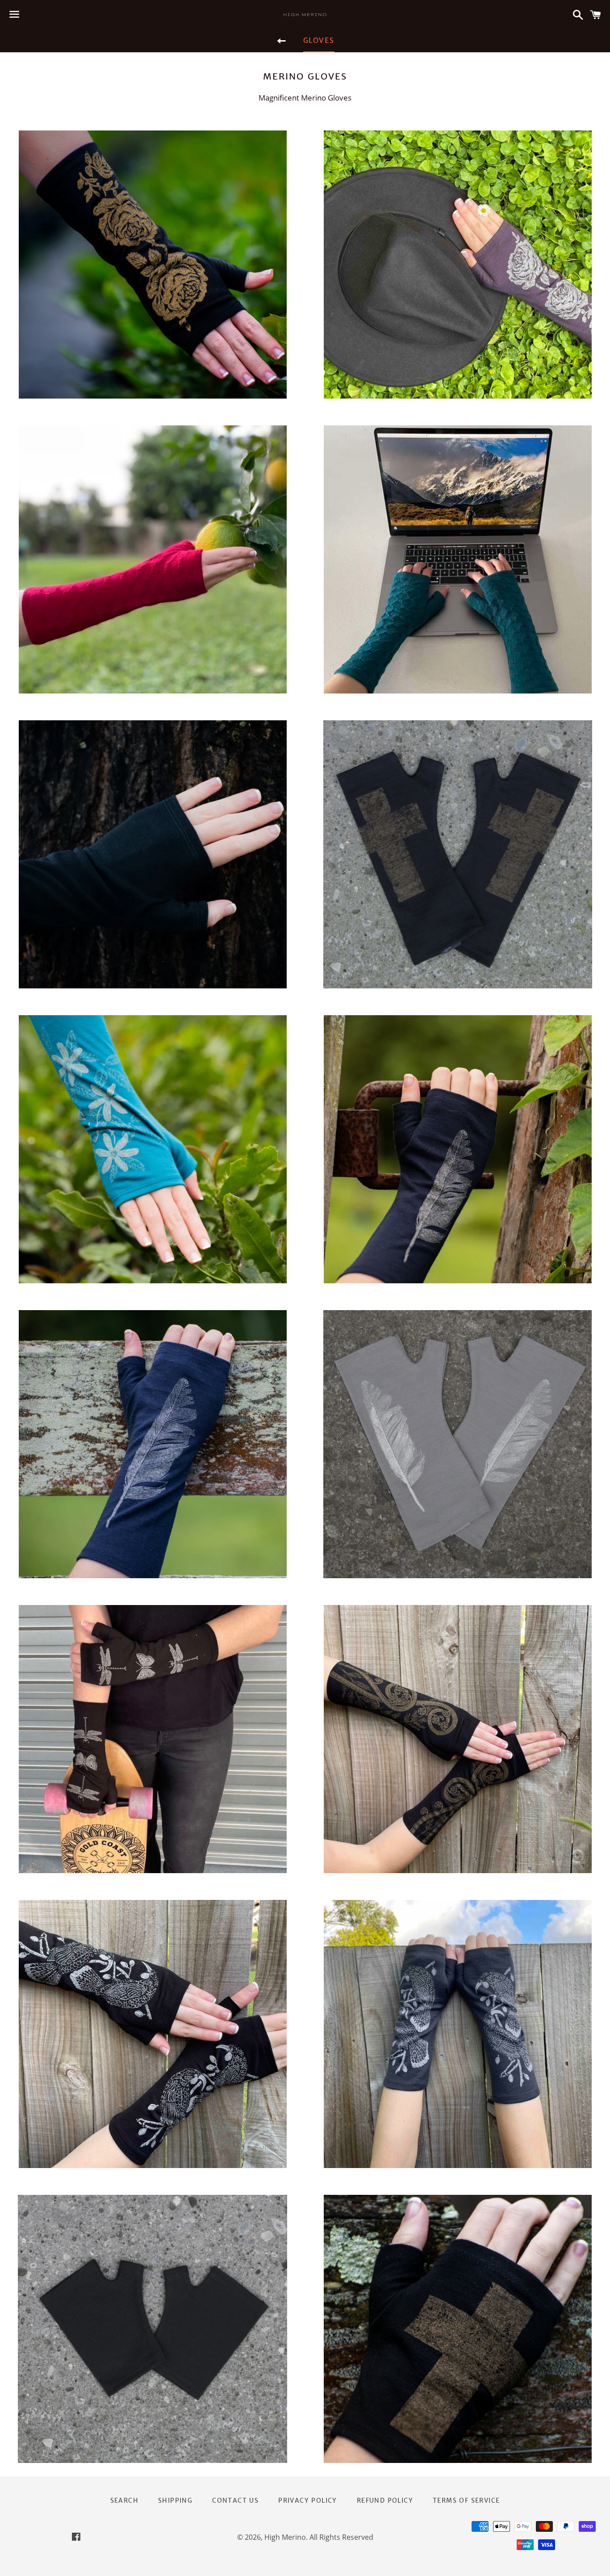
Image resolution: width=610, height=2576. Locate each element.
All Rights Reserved (341, 2537)
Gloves (319, 40)
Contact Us (235, 2500)
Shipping (175, 2500)
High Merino (285, 2537)
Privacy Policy (308, 2500)
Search (124, 2500)
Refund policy (385, 2500)
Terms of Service (466, 2500)
